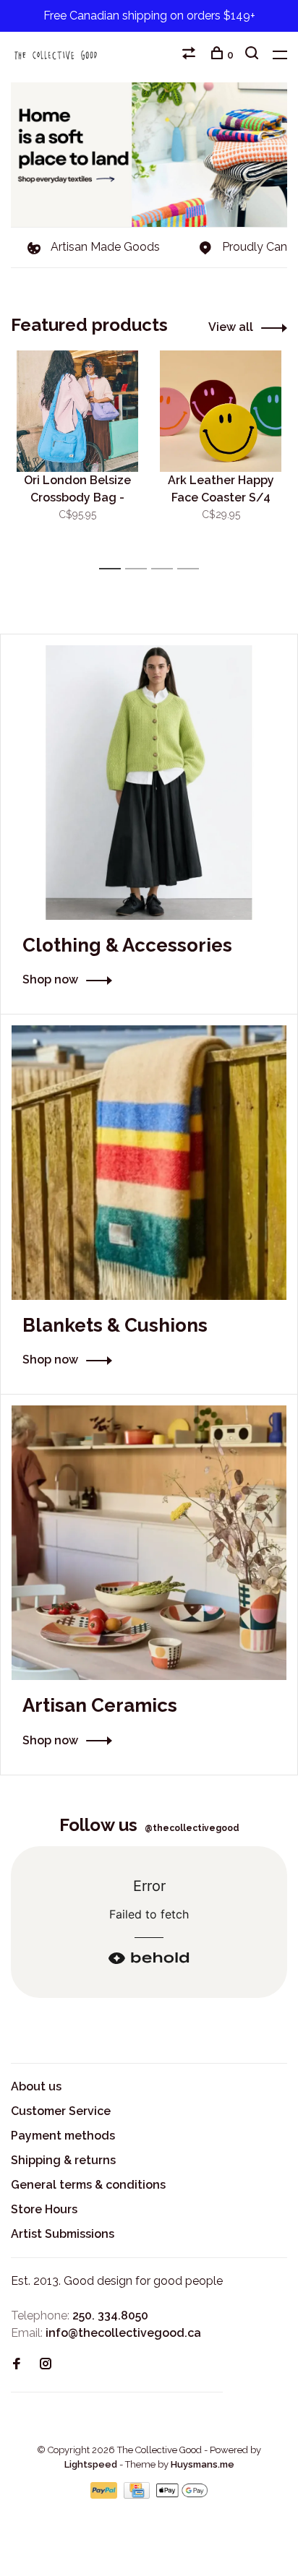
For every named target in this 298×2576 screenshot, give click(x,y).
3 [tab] (166, 569)
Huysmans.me (203, 2464)
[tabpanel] (77, 453)
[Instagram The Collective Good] (46, 2365)
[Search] (254, 55)
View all (231, 327)
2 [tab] (140, 569)
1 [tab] (114, 569)
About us (36, 2086)
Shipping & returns (63, 2160)
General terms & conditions (88, 2185)
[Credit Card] (138, 2495)
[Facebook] (17, 2365)
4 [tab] (192, 569)
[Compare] (191, 55)
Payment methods (63, 2136)
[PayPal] (105, 2495)
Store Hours (44, 2209)
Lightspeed (91, 2464)
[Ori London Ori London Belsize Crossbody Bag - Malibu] (77, 411)
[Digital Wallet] (182, 2495)
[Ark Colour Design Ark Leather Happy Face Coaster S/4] (221, 411)
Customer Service (61, 2111)
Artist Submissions (63, 2234)
